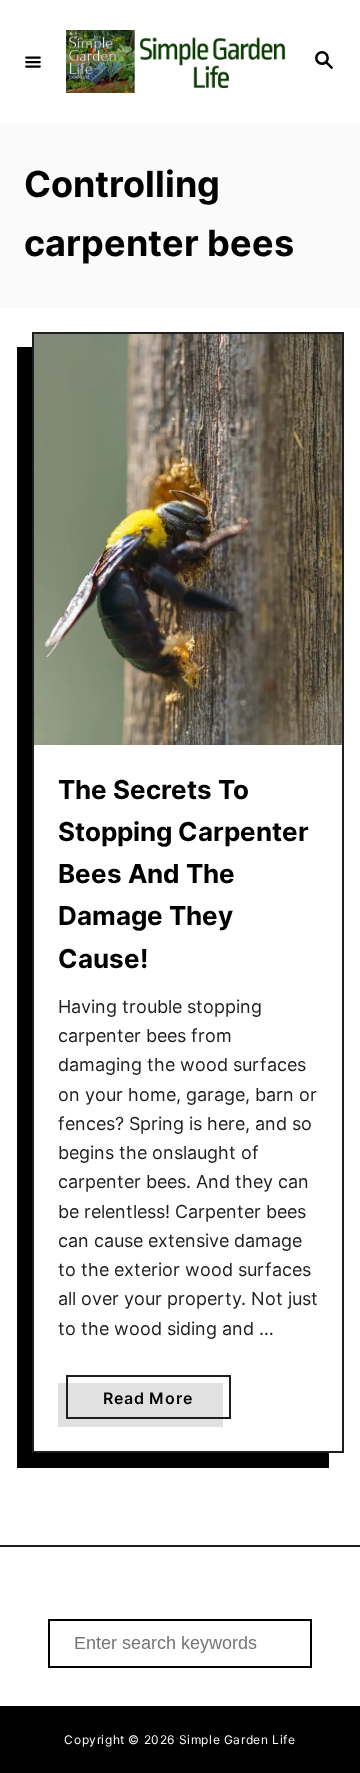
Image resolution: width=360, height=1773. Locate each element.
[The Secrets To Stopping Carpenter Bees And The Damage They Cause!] (188, 539)
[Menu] (33, 61)
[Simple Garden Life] (177, 61)
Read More (166, 1403)
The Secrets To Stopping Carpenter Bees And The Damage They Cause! (183, 874)
